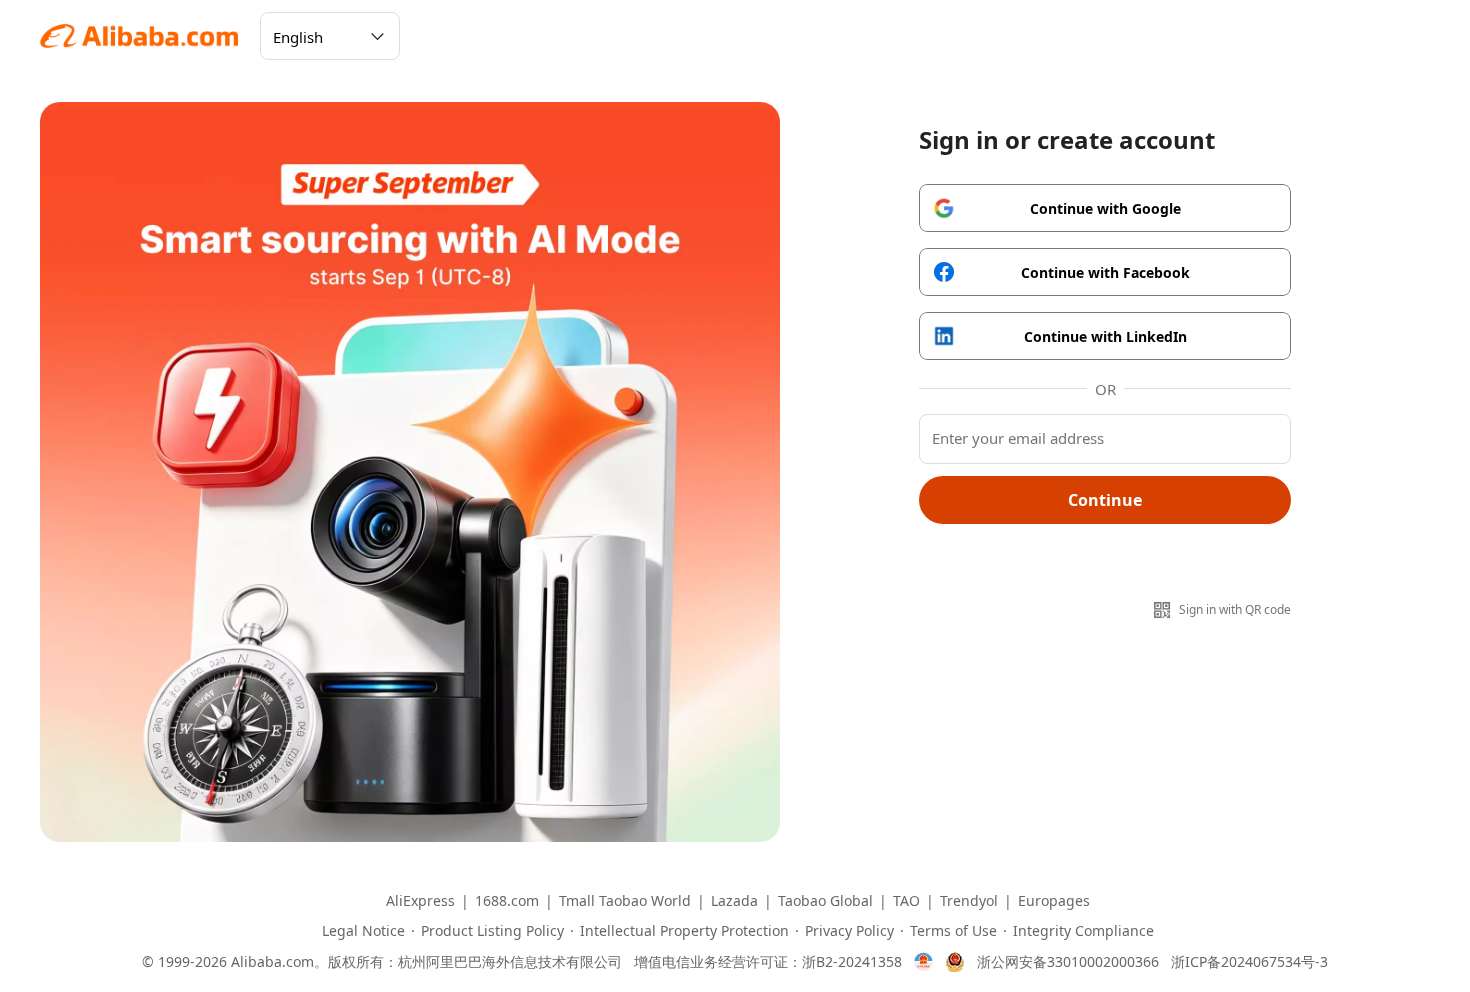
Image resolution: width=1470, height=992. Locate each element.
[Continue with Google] (1105, 208)
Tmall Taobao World (625, 901)
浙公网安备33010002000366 (1068, 962)
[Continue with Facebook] (1105, 272)
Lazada (734, 901)
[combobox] (312, 44)
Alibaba (140, 36)
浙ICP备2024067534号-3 (1249, 962)
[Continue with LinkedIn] (1105, 336)
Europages (1054, 901)
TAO (906, 901)
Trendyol (969, 901)
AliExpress (420, 901)
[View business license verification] (923, 962)
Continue (1105, 500)
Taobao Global (825, 901)
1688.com (507, 901)
